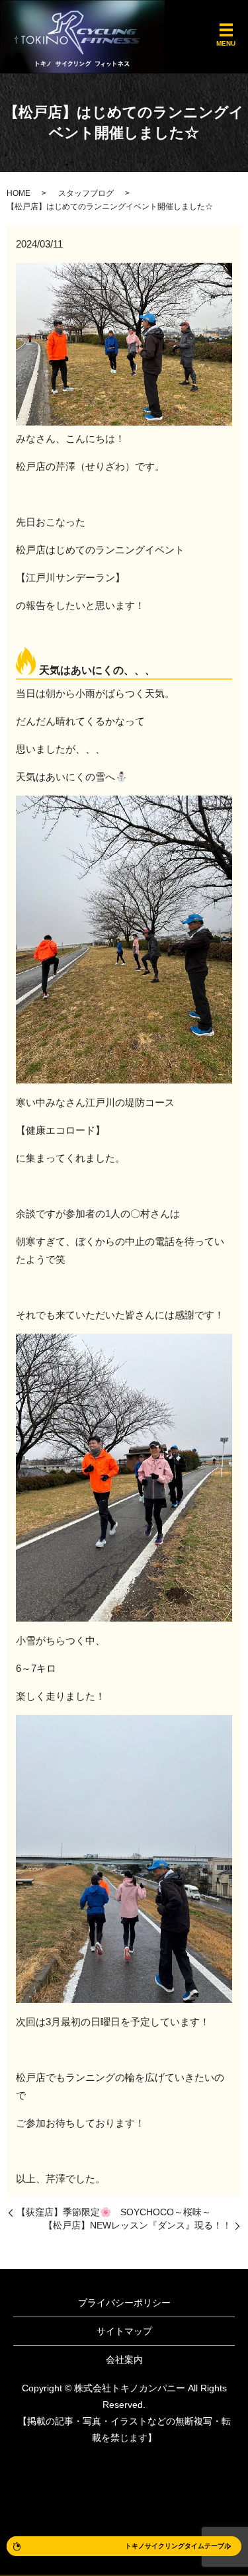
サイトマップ (124, 2331)
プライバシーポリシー (124, 2303)
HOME (19, 193)
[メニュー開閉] (226, 30)
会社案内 (124, 2360)
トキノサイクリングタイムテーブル (178, 2546)
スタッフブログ (86, 193)
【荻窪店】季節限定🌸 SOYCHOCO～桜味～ (114, 2212)
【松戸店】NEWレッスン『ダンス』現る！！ (138, 2225)
